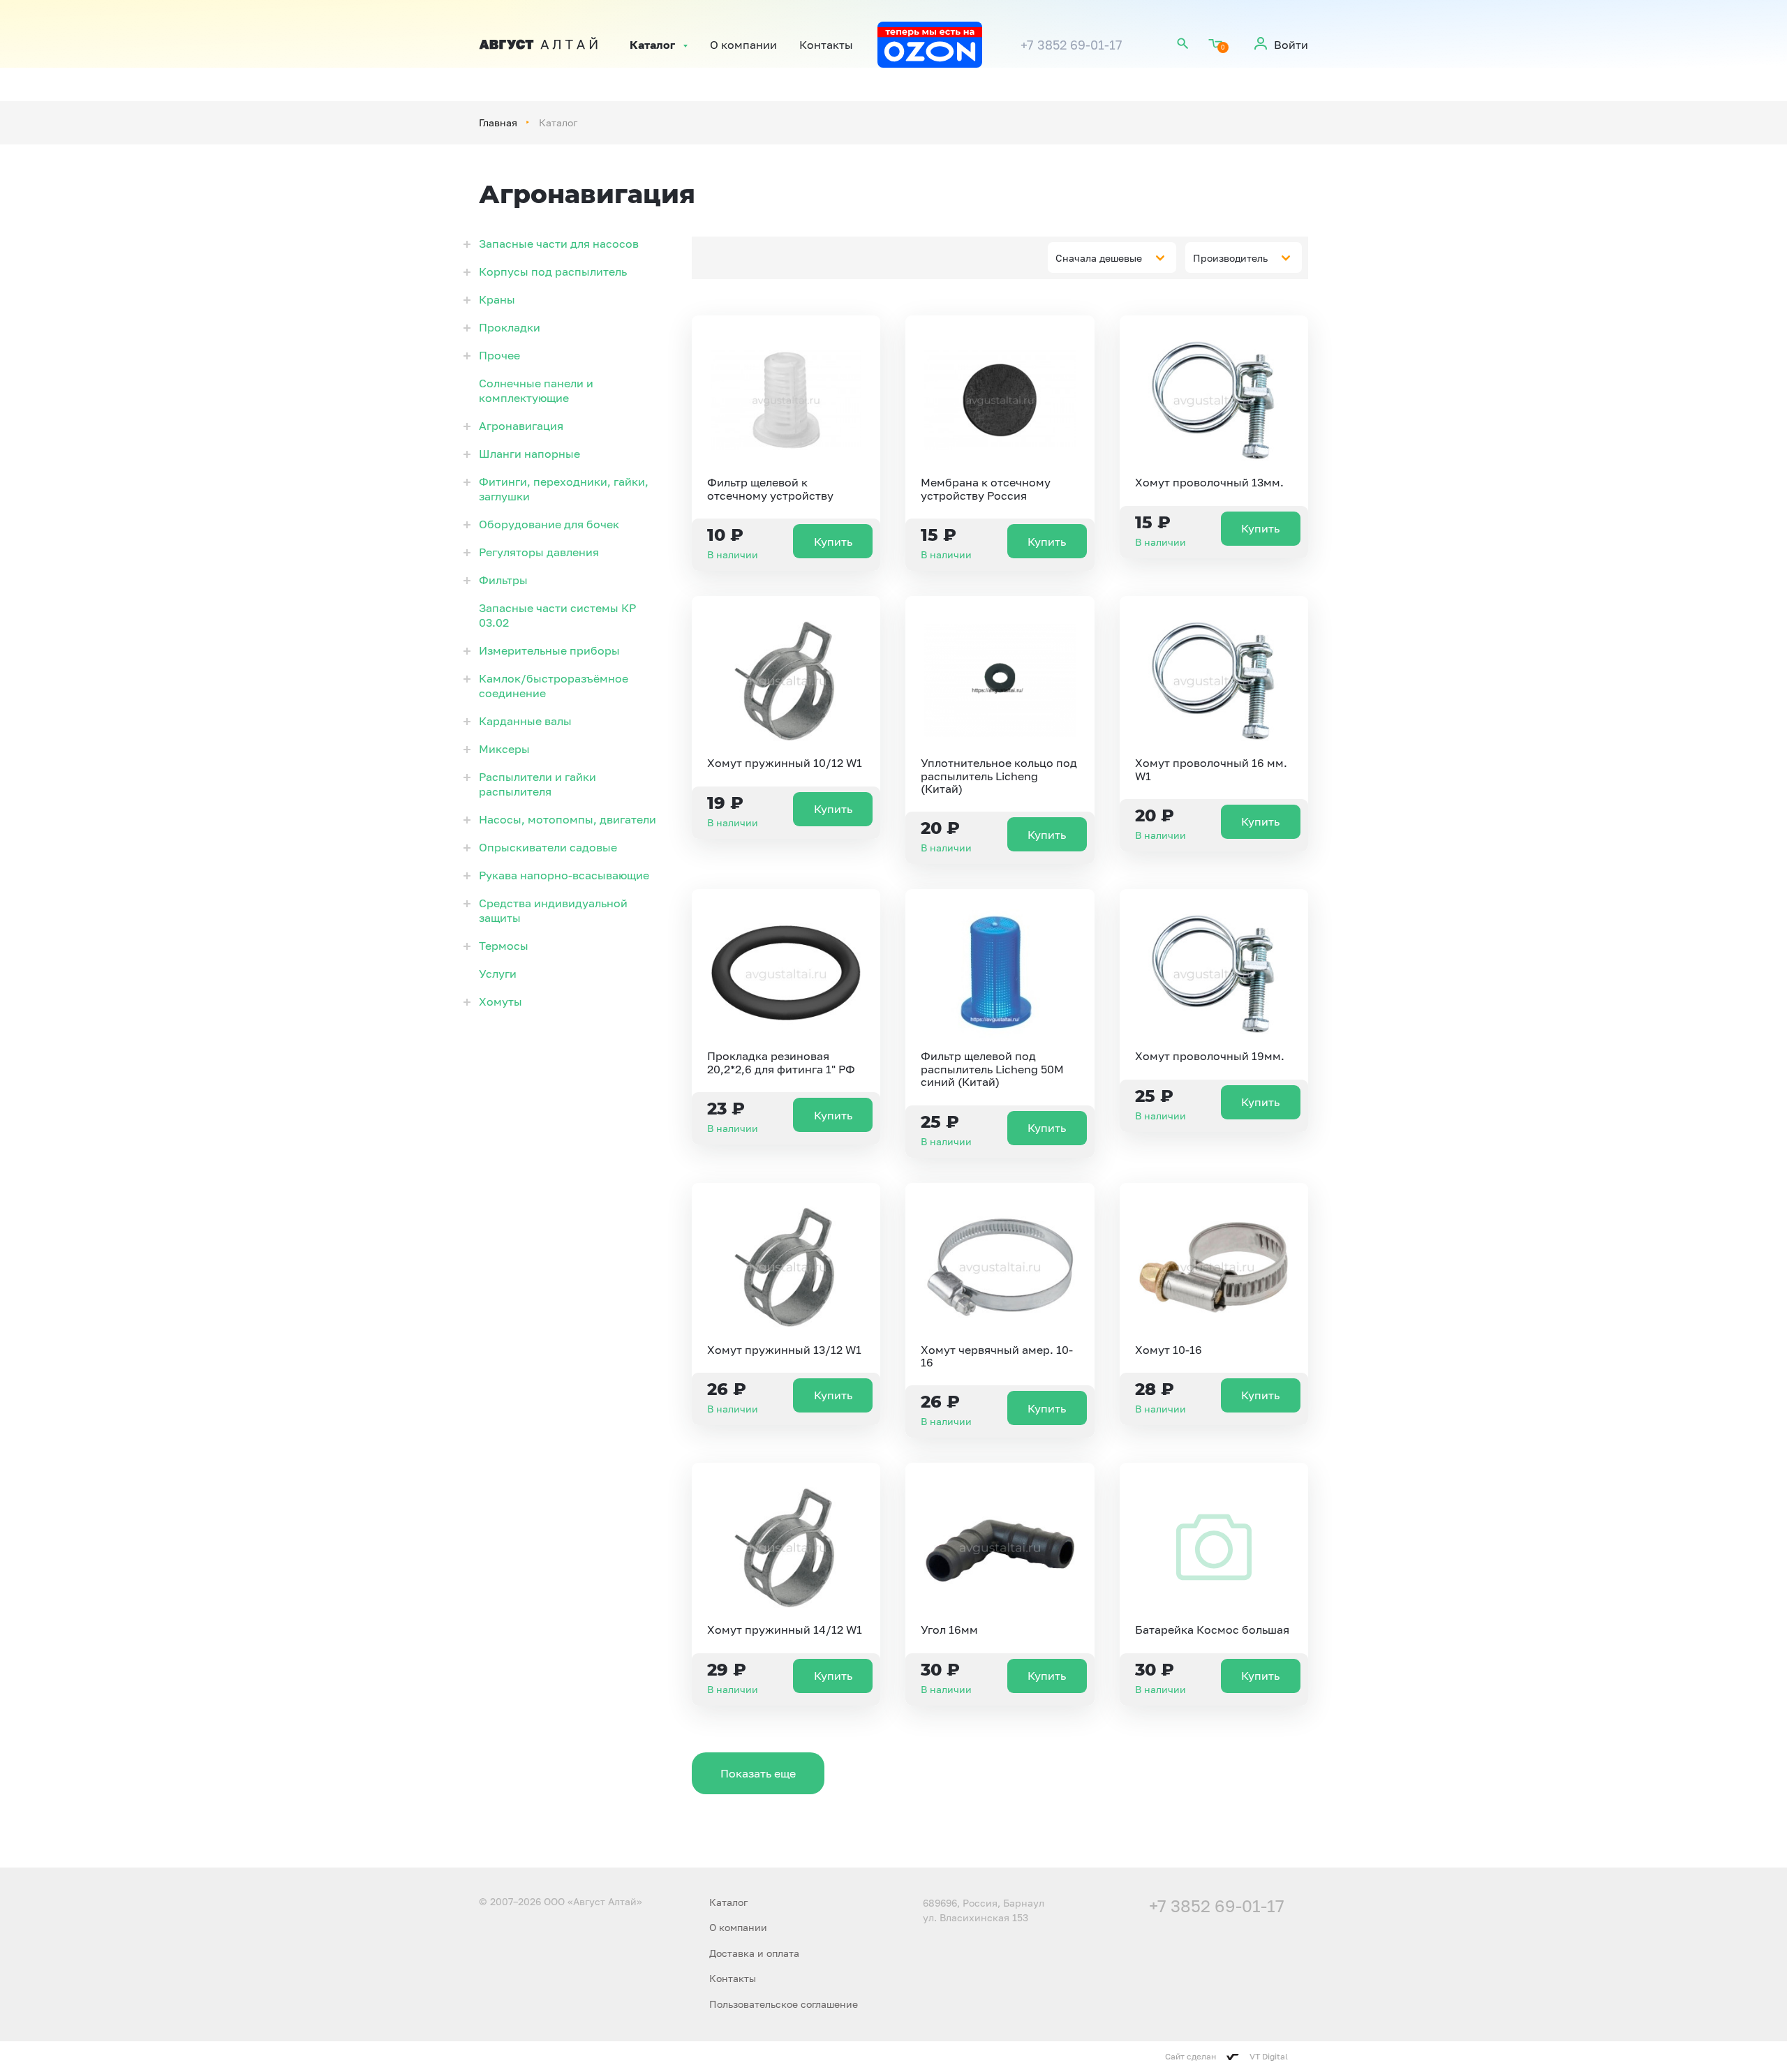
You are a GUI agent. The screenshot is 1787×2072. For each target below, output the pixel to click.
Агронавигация (521, 426)
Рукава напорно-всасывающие (564, 875)
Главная (498, 122)
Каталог (652, 45)
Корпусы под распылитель (553, 271)
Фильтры (503, 580)
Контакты (826, 45)
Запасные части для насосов (559, 244)
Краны (497, 299)
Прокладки (510, 327)
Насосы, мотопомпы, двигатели (568, 819)
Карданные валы (525, 721)
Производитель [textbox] (1230, 258)
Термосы (504, 946)
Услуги (498, 974)
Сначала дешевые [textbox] (1099, 258)
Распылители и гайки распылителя (537, 784)
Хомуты (500, 1001)
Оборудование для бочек (549, 524)
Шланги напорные (529, 454)
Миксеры (504, 749)
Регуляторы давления (539, 552)
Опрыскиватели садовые (548, 847)
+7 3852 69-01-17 (1072, 45)
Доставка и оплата (754, 1953)
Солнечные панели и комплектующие (536, 390)
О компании (743, 45)
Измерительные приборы (549, 650)
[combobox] (1112, 258)
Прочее (499, 355)
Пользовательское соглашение (784, 2004)
